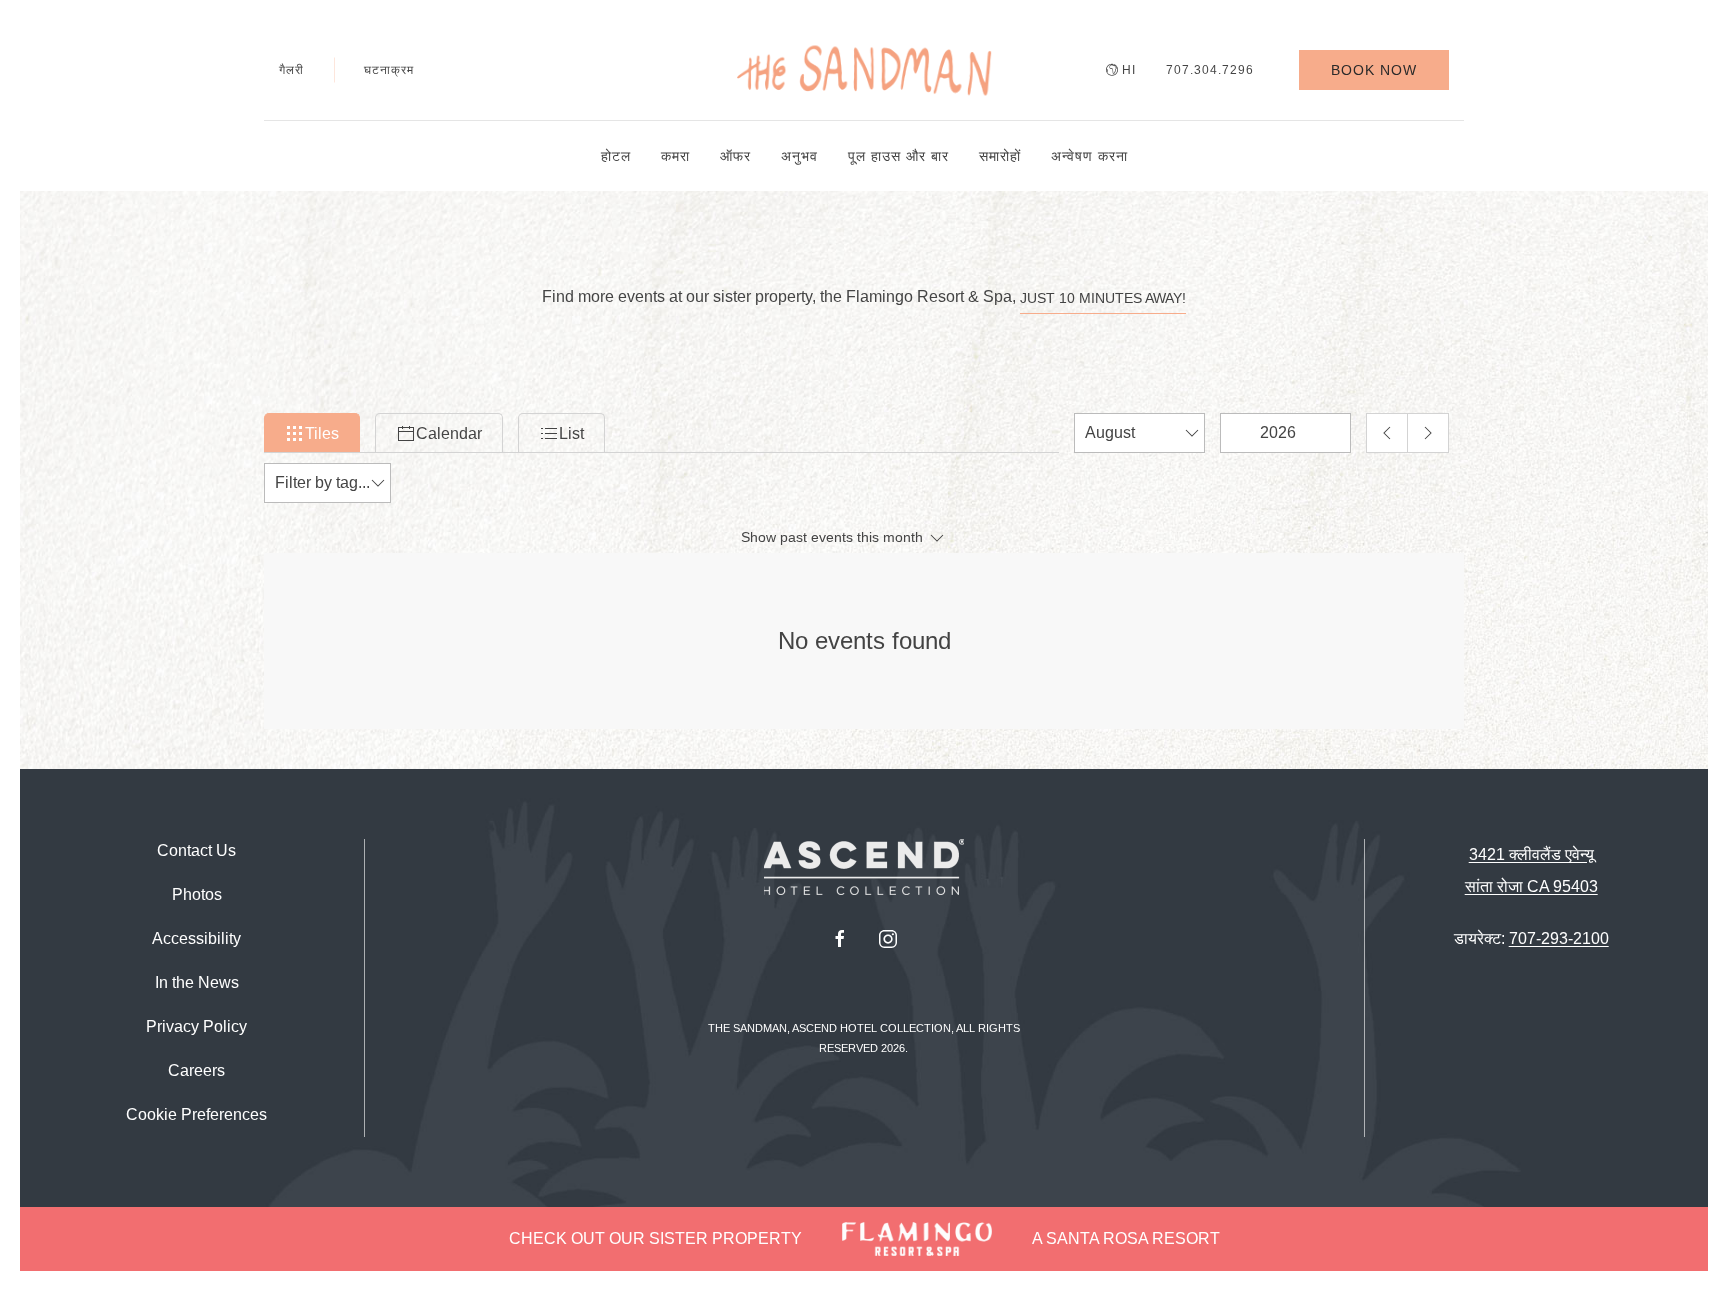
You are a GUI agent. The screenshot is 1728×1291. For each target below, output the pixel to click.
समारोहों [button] (1000, 156)
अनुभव (799, 156)
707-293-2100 (1559, 938)
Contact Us (196, 850)
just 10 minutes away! (1103, 298)
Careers (196, 1070)
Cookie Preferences (196, 1114)
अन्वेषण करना (1089, 156)
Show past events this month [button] (834, 537)
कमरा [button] (675, 156)
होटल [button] (616, 156)
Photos (197, 894)
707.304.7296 (1210, 70)
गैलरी (291, 70)
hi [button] (1129, 70)
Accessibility (196, 938)
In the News (197, 982)
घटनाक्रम (389, 70)
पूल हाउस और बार (898, 156)
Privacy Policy (196, 1026)
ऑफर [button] (735, 156)
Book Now (1374, 70)
